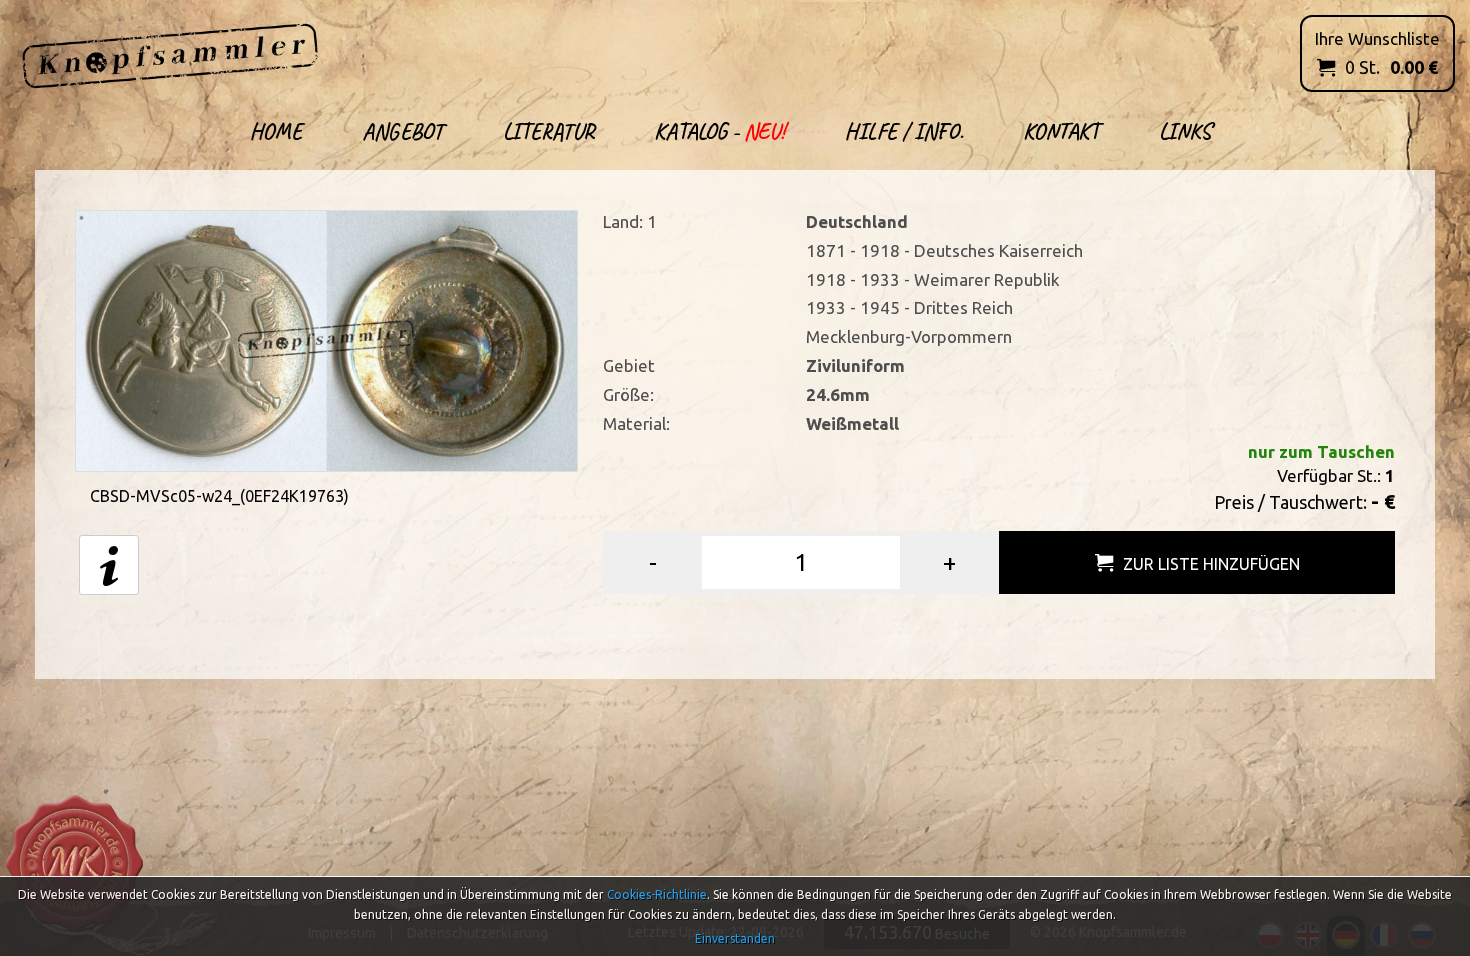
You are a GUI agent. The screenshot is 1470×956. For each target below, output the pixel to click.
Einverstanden (735, 938)
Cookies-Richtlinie (657, 894)
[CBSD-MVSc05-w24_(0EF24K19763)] (326, 339)
